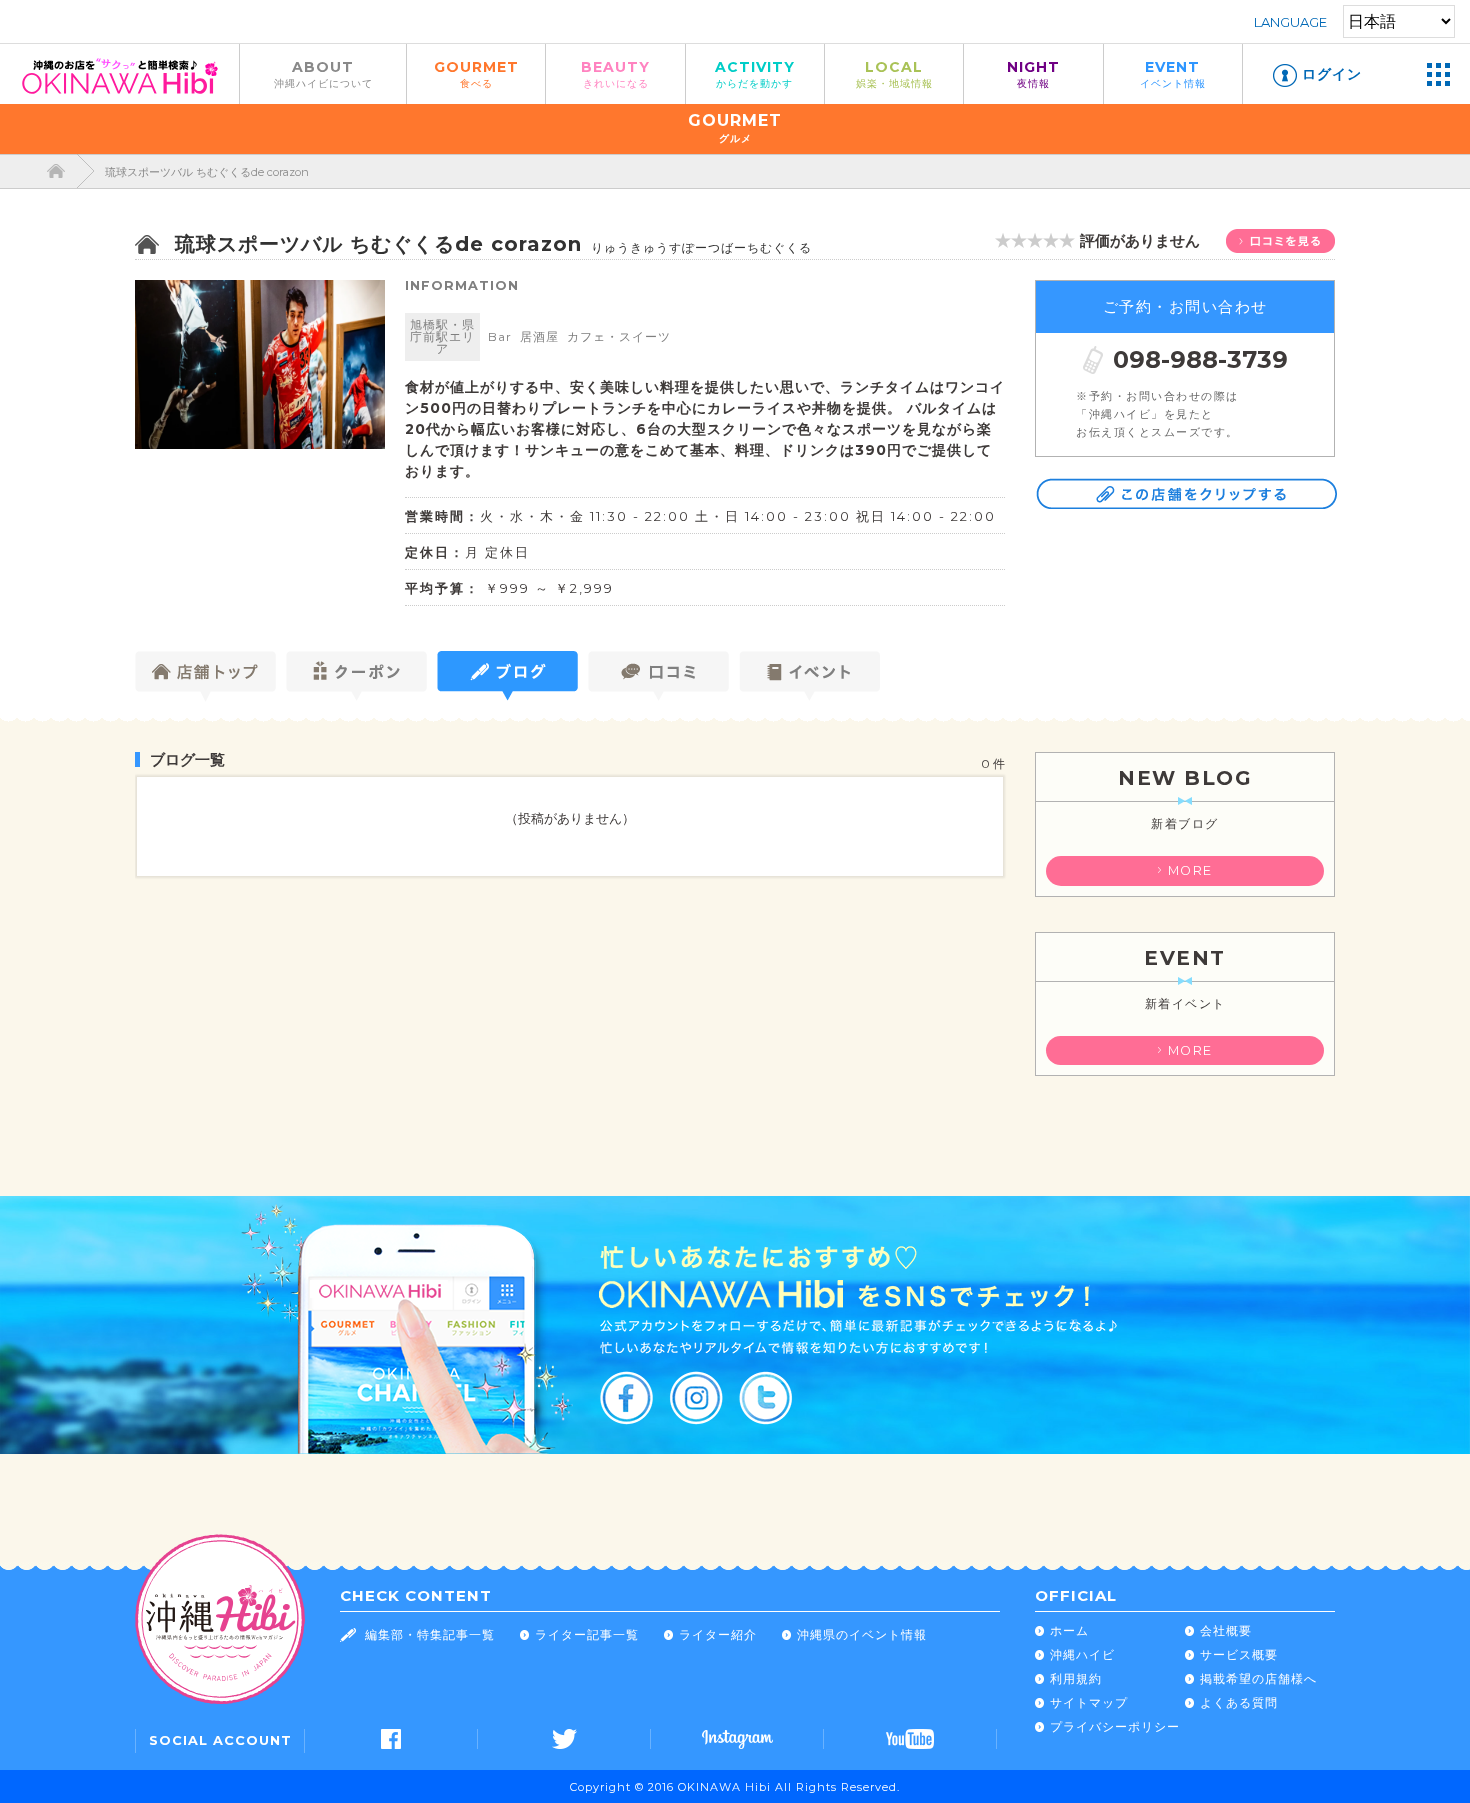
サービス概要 (1239, 1654)
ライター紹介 (718, 1634)
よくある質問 (1239, 1702)
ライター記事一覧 (587, 1634)
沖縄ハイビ (1082, 1654)
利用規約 (1076, 1678)
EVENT (1173, 73)
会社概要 (1226, 1630)
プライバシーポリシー (1115, 1726)
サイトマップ (1089, 1702)
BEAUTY (615, 73)
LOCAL (894, 73)
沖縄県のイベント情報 (862, 1634)
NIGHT (1033, 73)
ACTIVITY (755, 73)
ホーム (1069, 1630)
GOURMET (476, 73)
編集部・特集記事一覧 (430, 1634)
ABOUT (323, 73)
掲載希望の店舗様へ (1258, 1678)
